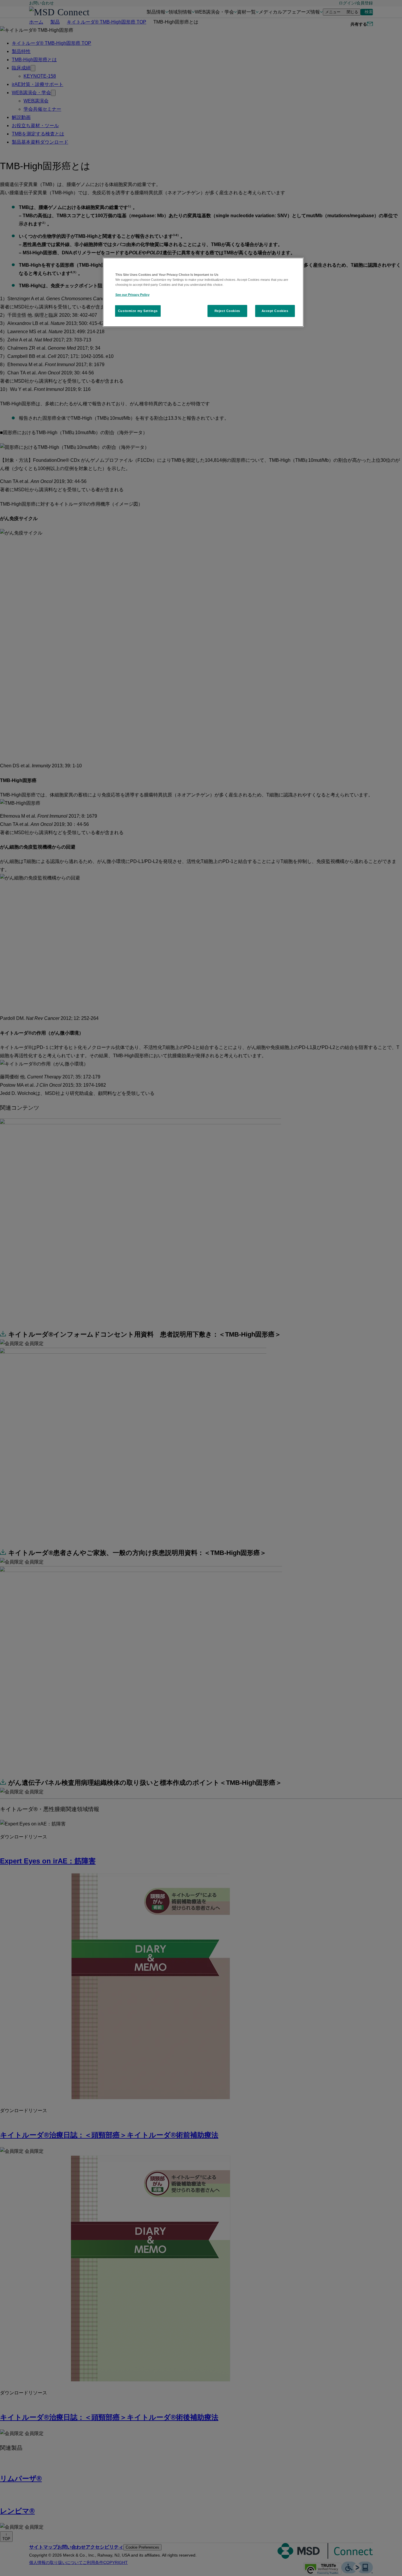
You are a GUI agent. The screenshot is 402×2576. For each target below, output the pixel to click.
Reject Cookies (227, 311)
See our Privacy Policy (132, 295)
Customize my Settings (138, 311)
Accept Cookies (275, 311)
